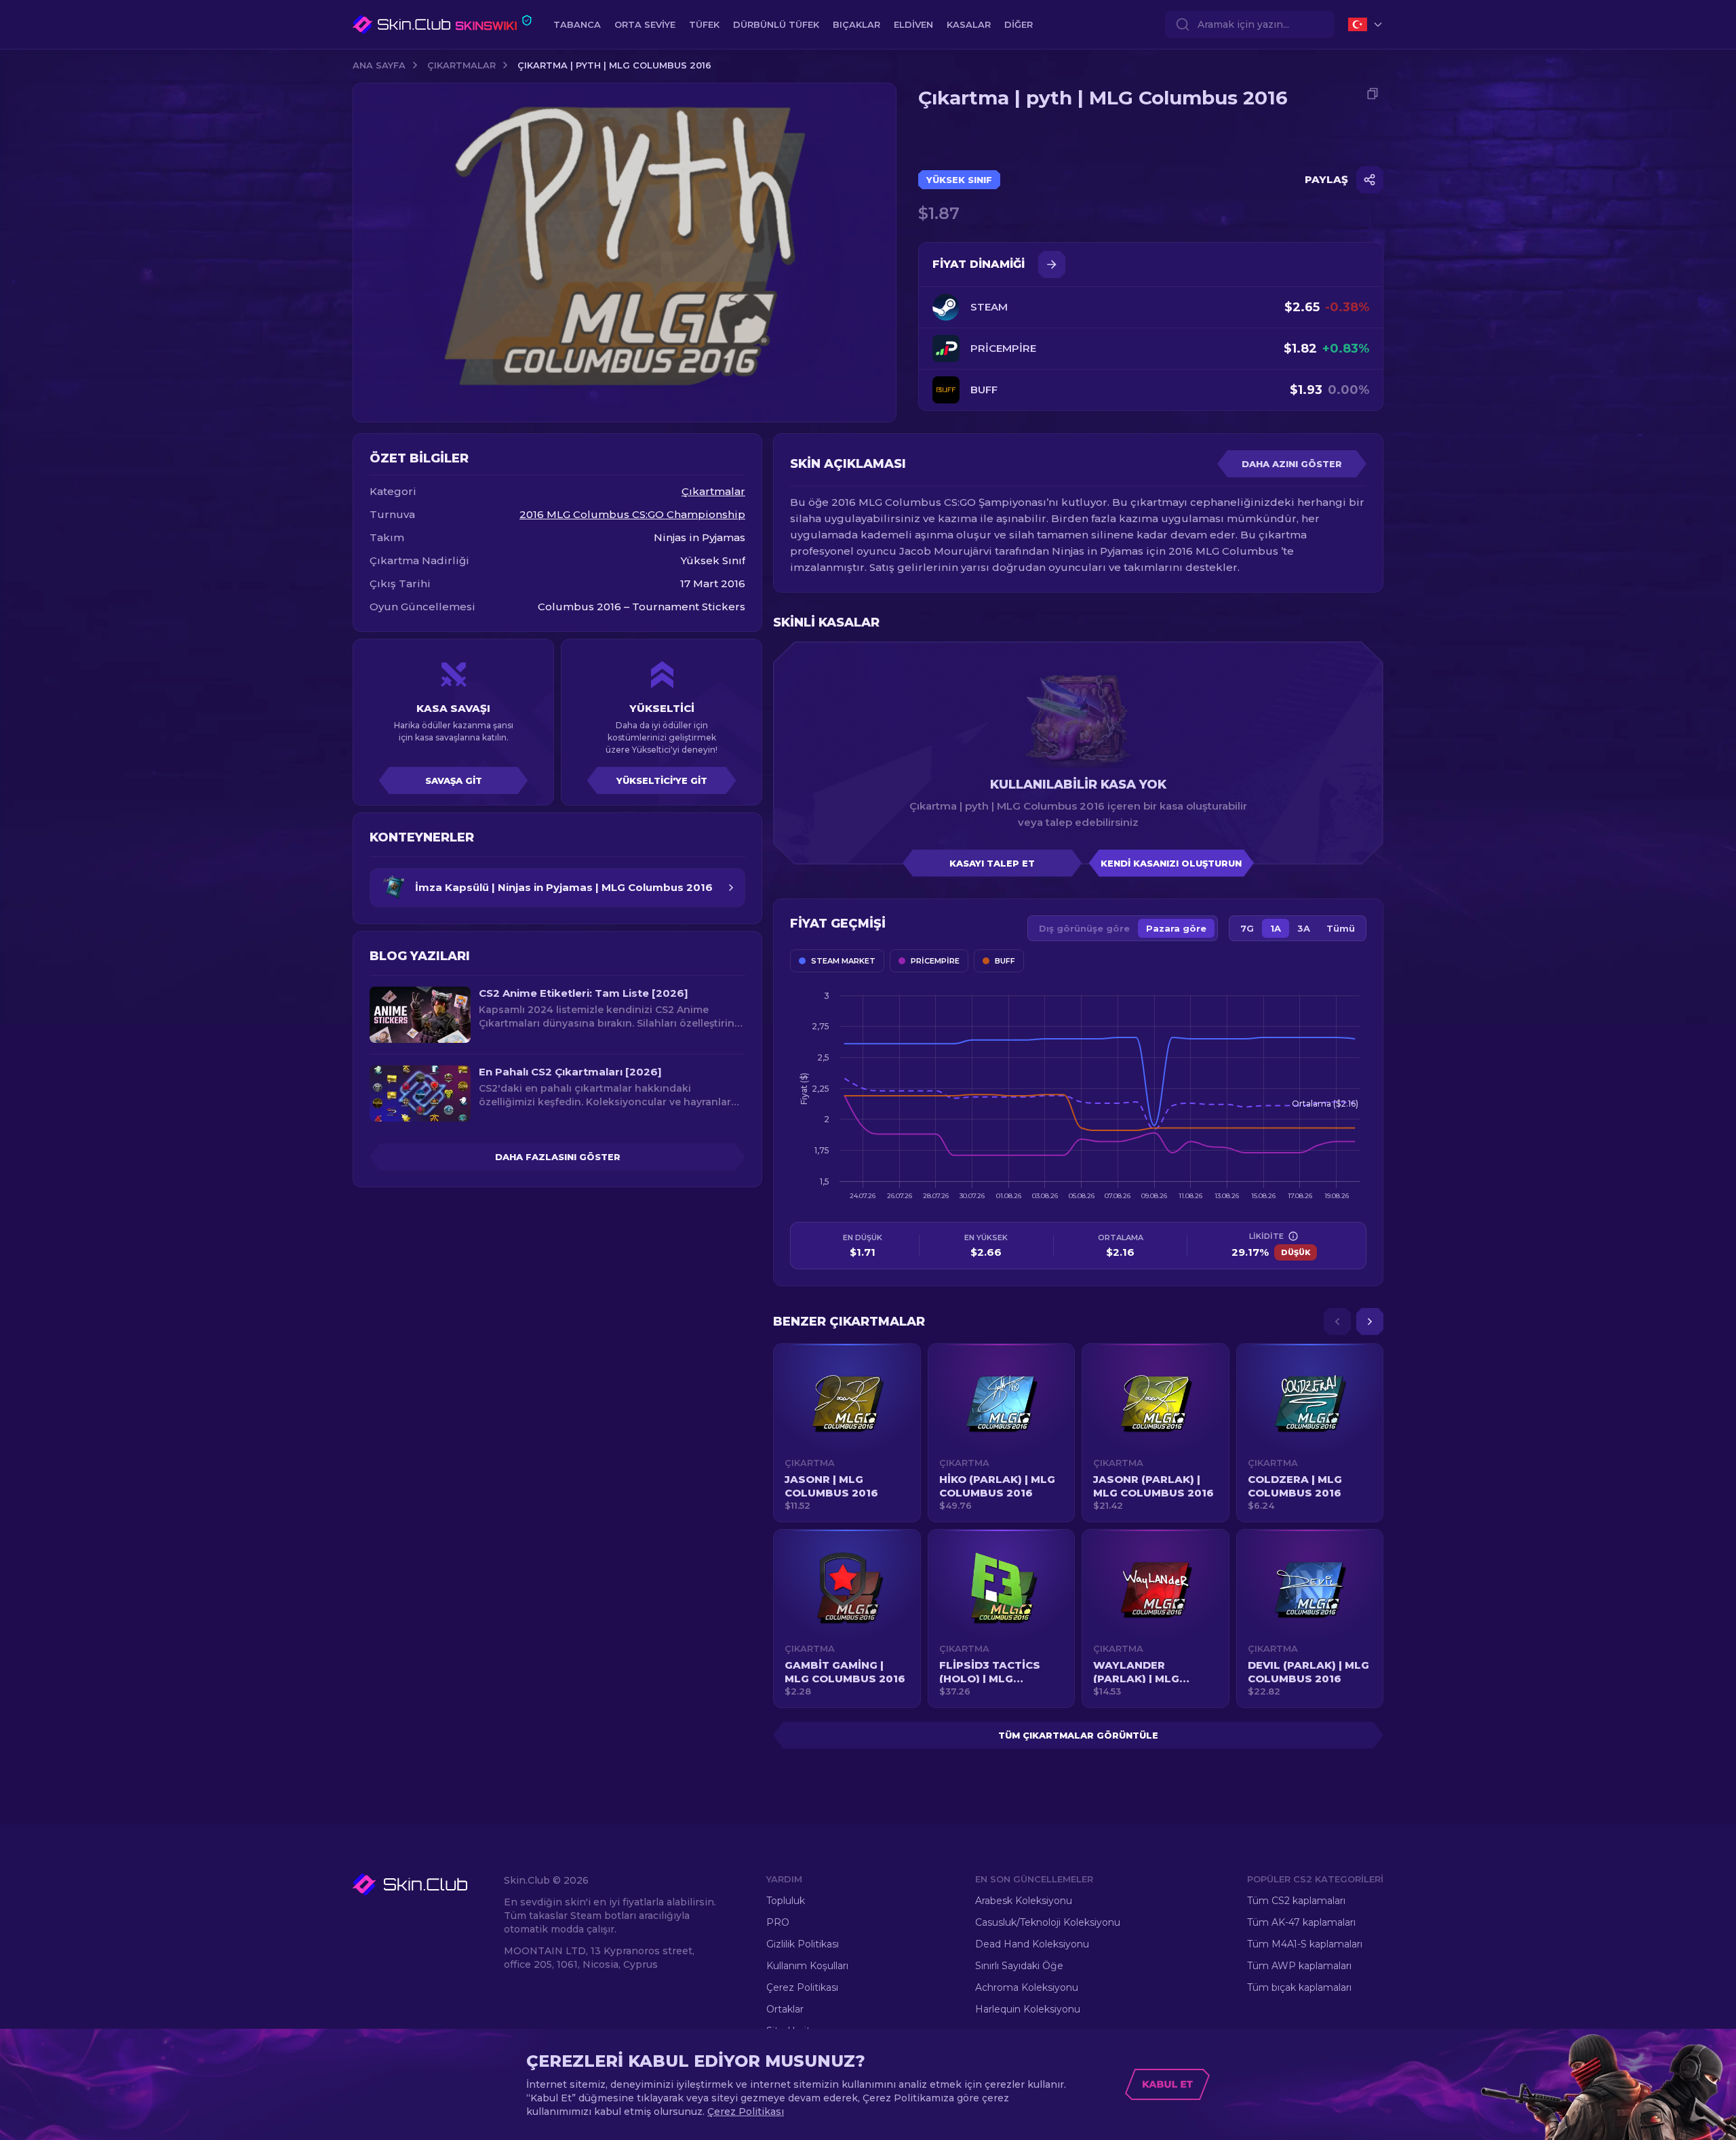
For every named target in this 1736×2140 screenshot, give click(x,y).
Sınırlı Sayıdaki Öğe (1019, 1966)
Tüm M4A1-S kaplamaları (1305, 1944)
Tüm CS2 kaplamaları (1296, 1901)
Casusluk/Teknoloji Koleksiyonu (1048, 1922)
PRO (778, 1922)
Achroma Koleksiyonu (1027, 1987)
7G (1247, 928)
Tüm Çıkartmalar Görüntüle (1078, 1735)
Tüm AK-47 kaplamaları (1301, 1922)
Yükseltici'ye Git (662, 780)
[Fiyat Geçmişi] (1052, 264)
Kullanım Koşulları (807, 1966)
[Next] (1370, 1322)
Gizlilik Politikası (803, 1944)
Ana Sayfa (379, 65)
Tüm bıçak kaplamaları (1299, 1987)
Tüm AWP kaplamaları (1299, 1966)
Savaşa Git (454, 780)
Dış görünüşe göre (1084, 928)
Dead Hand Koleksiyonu (1032, 1944)
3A (1304, 928)
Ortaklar (785, 2009)
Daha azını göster (1292, 464)
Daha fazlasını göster (558, 1157)
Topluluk (786, 1901)
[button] (847, 1433)
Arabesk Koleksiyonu (1024, 1901)
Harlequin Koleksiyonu (1028, 2009)
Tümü (1341, 928)
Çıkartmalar (461, 65)
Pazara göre (1176, 928)
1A (1276, 928)
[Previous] (1337, 1322)
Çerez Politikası (802, 1987)
